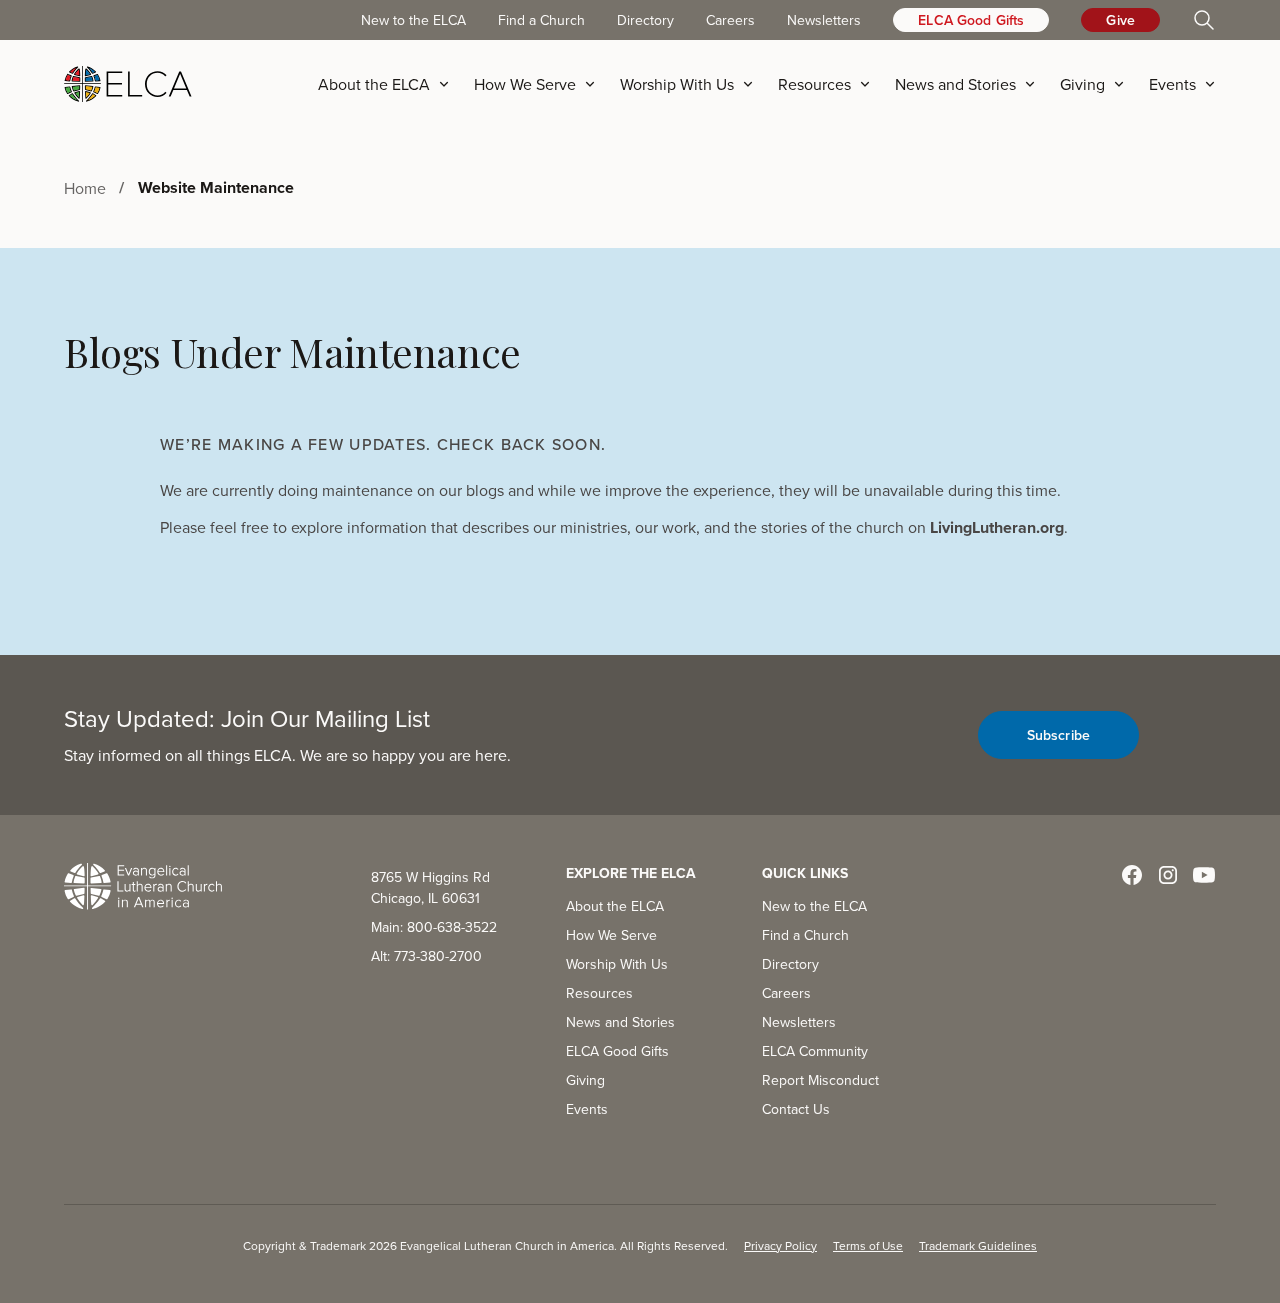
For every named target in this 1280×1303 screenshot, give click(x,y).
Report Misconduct (820, 1080)
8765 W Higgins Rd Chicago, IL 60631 (430, 887)
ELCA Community (815, 1051)
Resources (599, 993)
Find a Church (541, 20)
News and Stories (620, 1022)
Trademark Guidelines (978, 1245)
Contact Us (796, 1109)
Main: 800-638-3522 (434, 927)
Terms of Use (868, 1245)
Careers (730, 20)
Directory (645, 20)
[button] (390, 84)
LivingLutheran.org (997, 527)
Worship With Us (617, 964)
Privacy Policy (780, 1245)
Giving (585, 1080)
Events (587, 1109)
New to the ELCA (413, 20)
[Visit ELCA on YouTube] (1204, 875)
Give (1120, 20)
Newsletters (824, 20)
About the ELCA (615, 906)
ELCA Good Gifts (971, 20)
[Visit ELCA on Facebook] (1132, 875)
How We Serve (611, 935)
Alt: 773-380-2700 (426, 956)
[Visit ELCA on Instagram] (1168, 875)
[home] (128, 84)
